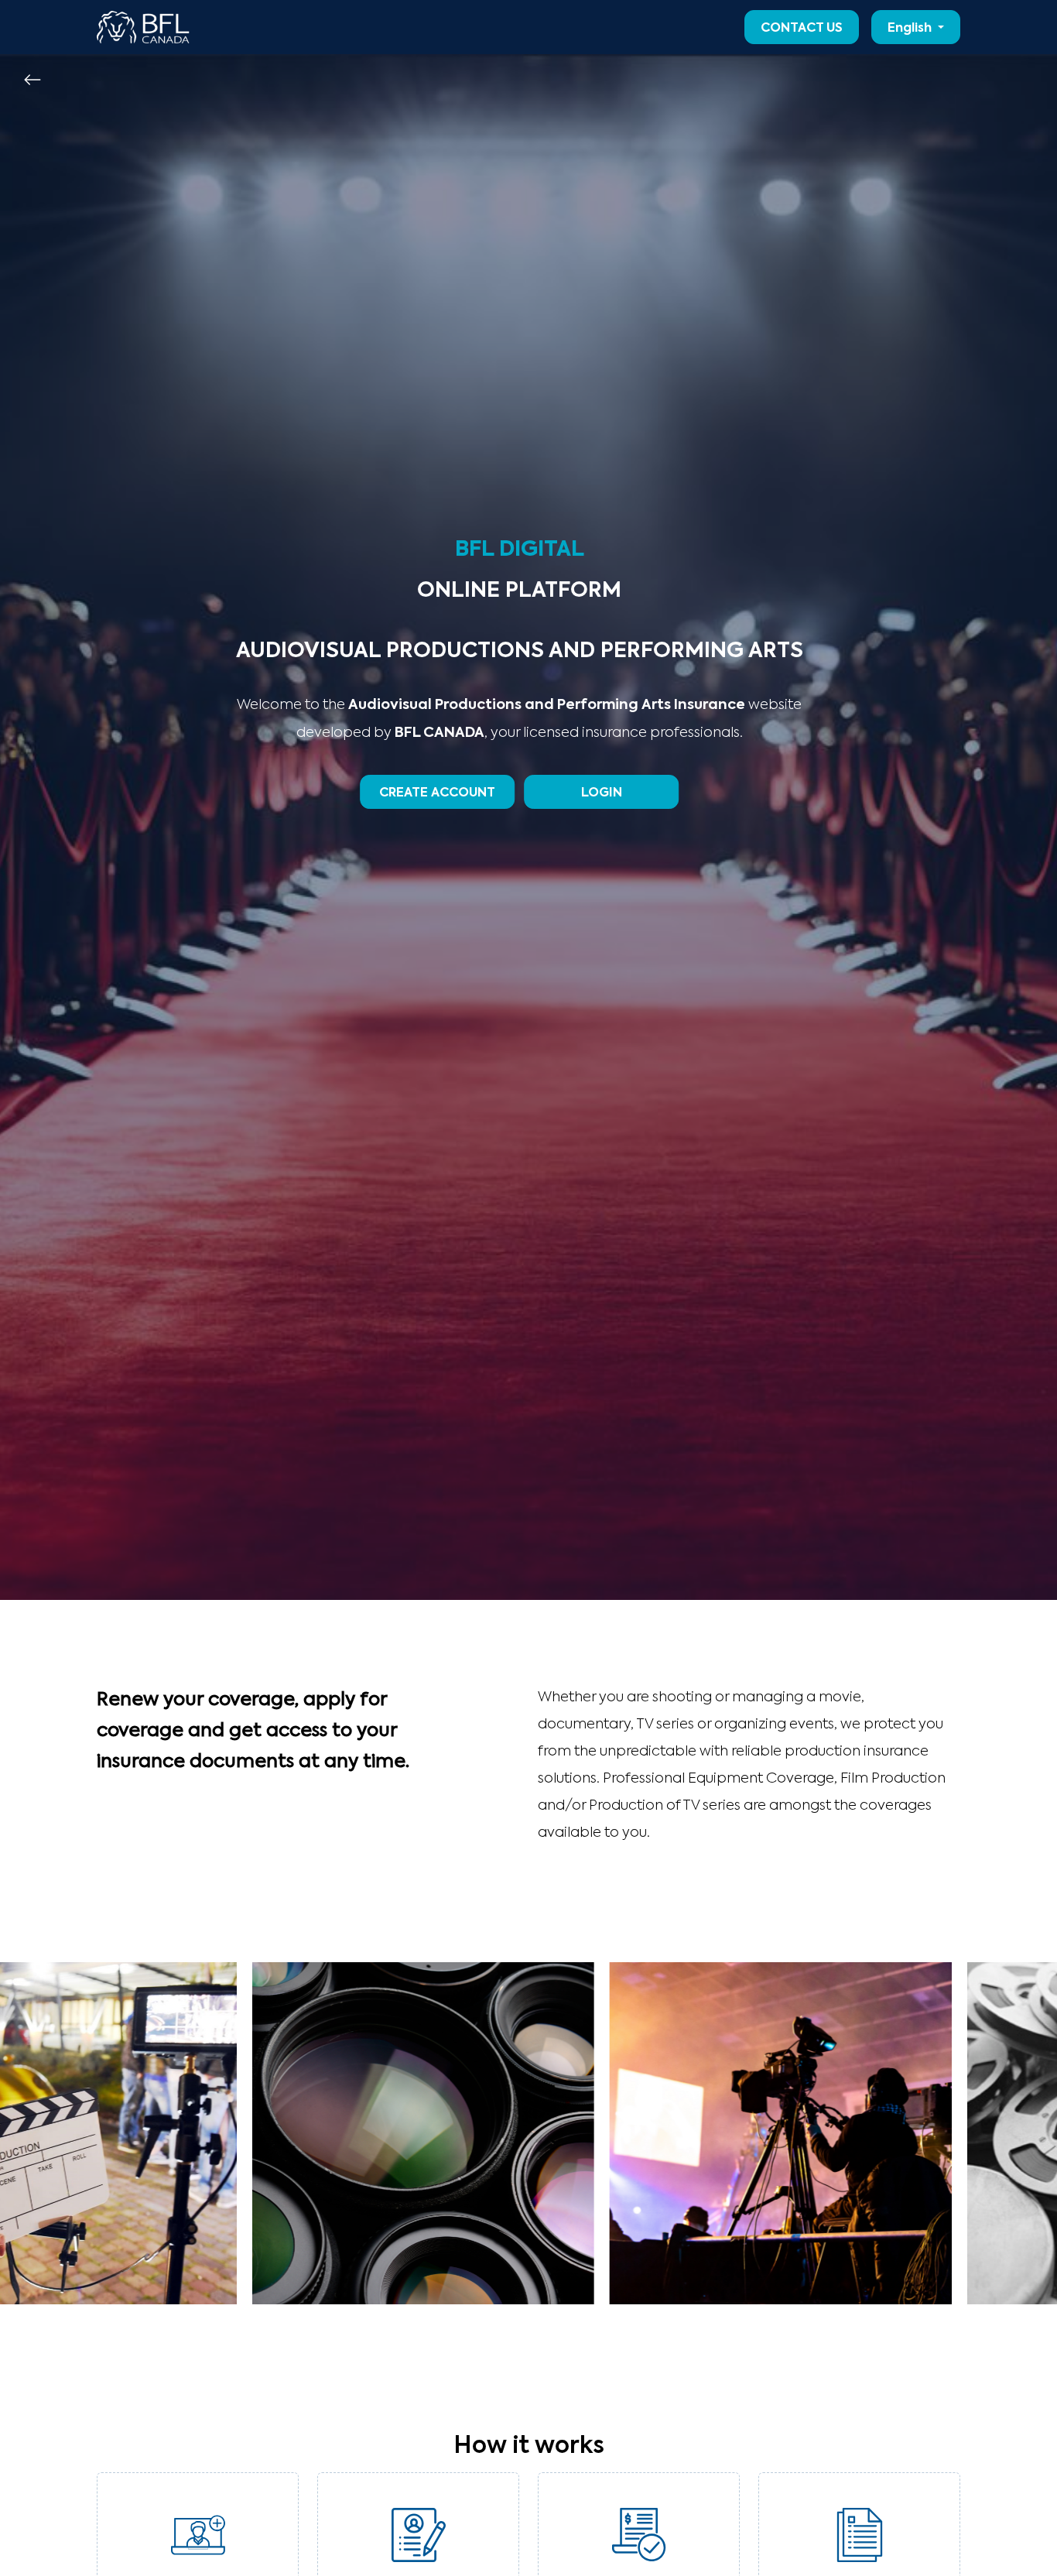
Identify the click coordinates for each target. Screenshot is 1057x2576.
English (911, 29)
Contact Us (802, 29)
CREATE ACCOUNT (437, 793)
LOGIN (602, 793)
